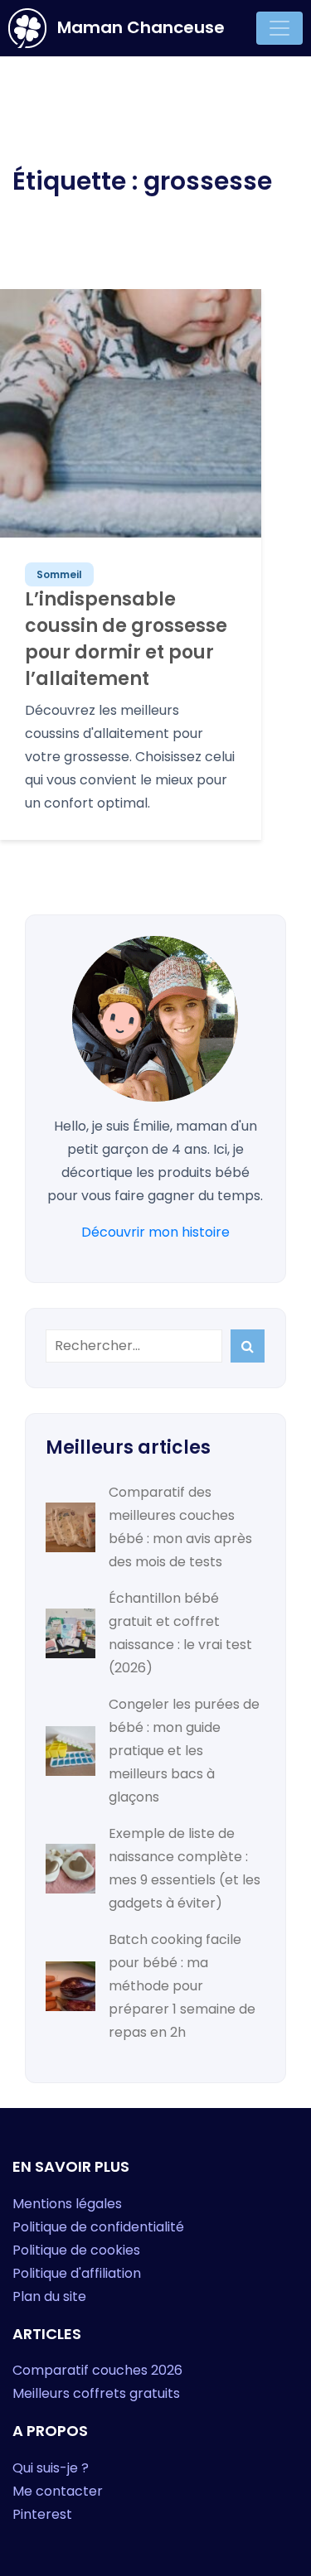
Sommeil (59, 574)
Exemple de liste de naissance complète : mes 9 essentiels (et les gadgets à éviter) (185, 1868)
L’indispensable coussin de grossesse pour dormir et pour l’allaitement (126, 639)
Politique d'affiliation (77, 2273)
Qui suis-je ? (51, 2468)
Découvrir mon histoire (155, 1232)
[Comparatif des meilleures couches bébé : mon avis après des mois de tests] (70, 1527)
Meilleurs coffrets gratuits (96, 2393)
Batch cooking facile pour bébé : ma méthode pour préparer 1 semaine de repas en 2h (182, 1986)
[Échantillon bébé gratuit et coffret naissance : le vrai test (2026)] (70, 1633)
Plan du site (49, 2296)
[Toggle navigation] (279, 28)
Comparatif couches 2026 (97, 2370)
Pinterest (42, 2514)
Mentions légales (67, 2204)
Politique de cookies (76, 2250)
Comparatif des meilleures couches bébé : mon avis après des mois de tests (180, 1527)
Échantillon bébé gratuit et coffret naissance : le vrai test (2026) (180, 1633)
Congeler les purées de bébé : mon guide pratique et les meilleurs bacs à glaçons (184, 1751)
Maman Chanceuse (139, 27)
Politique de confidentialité (98, 2227)
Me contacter (58, 2491)
